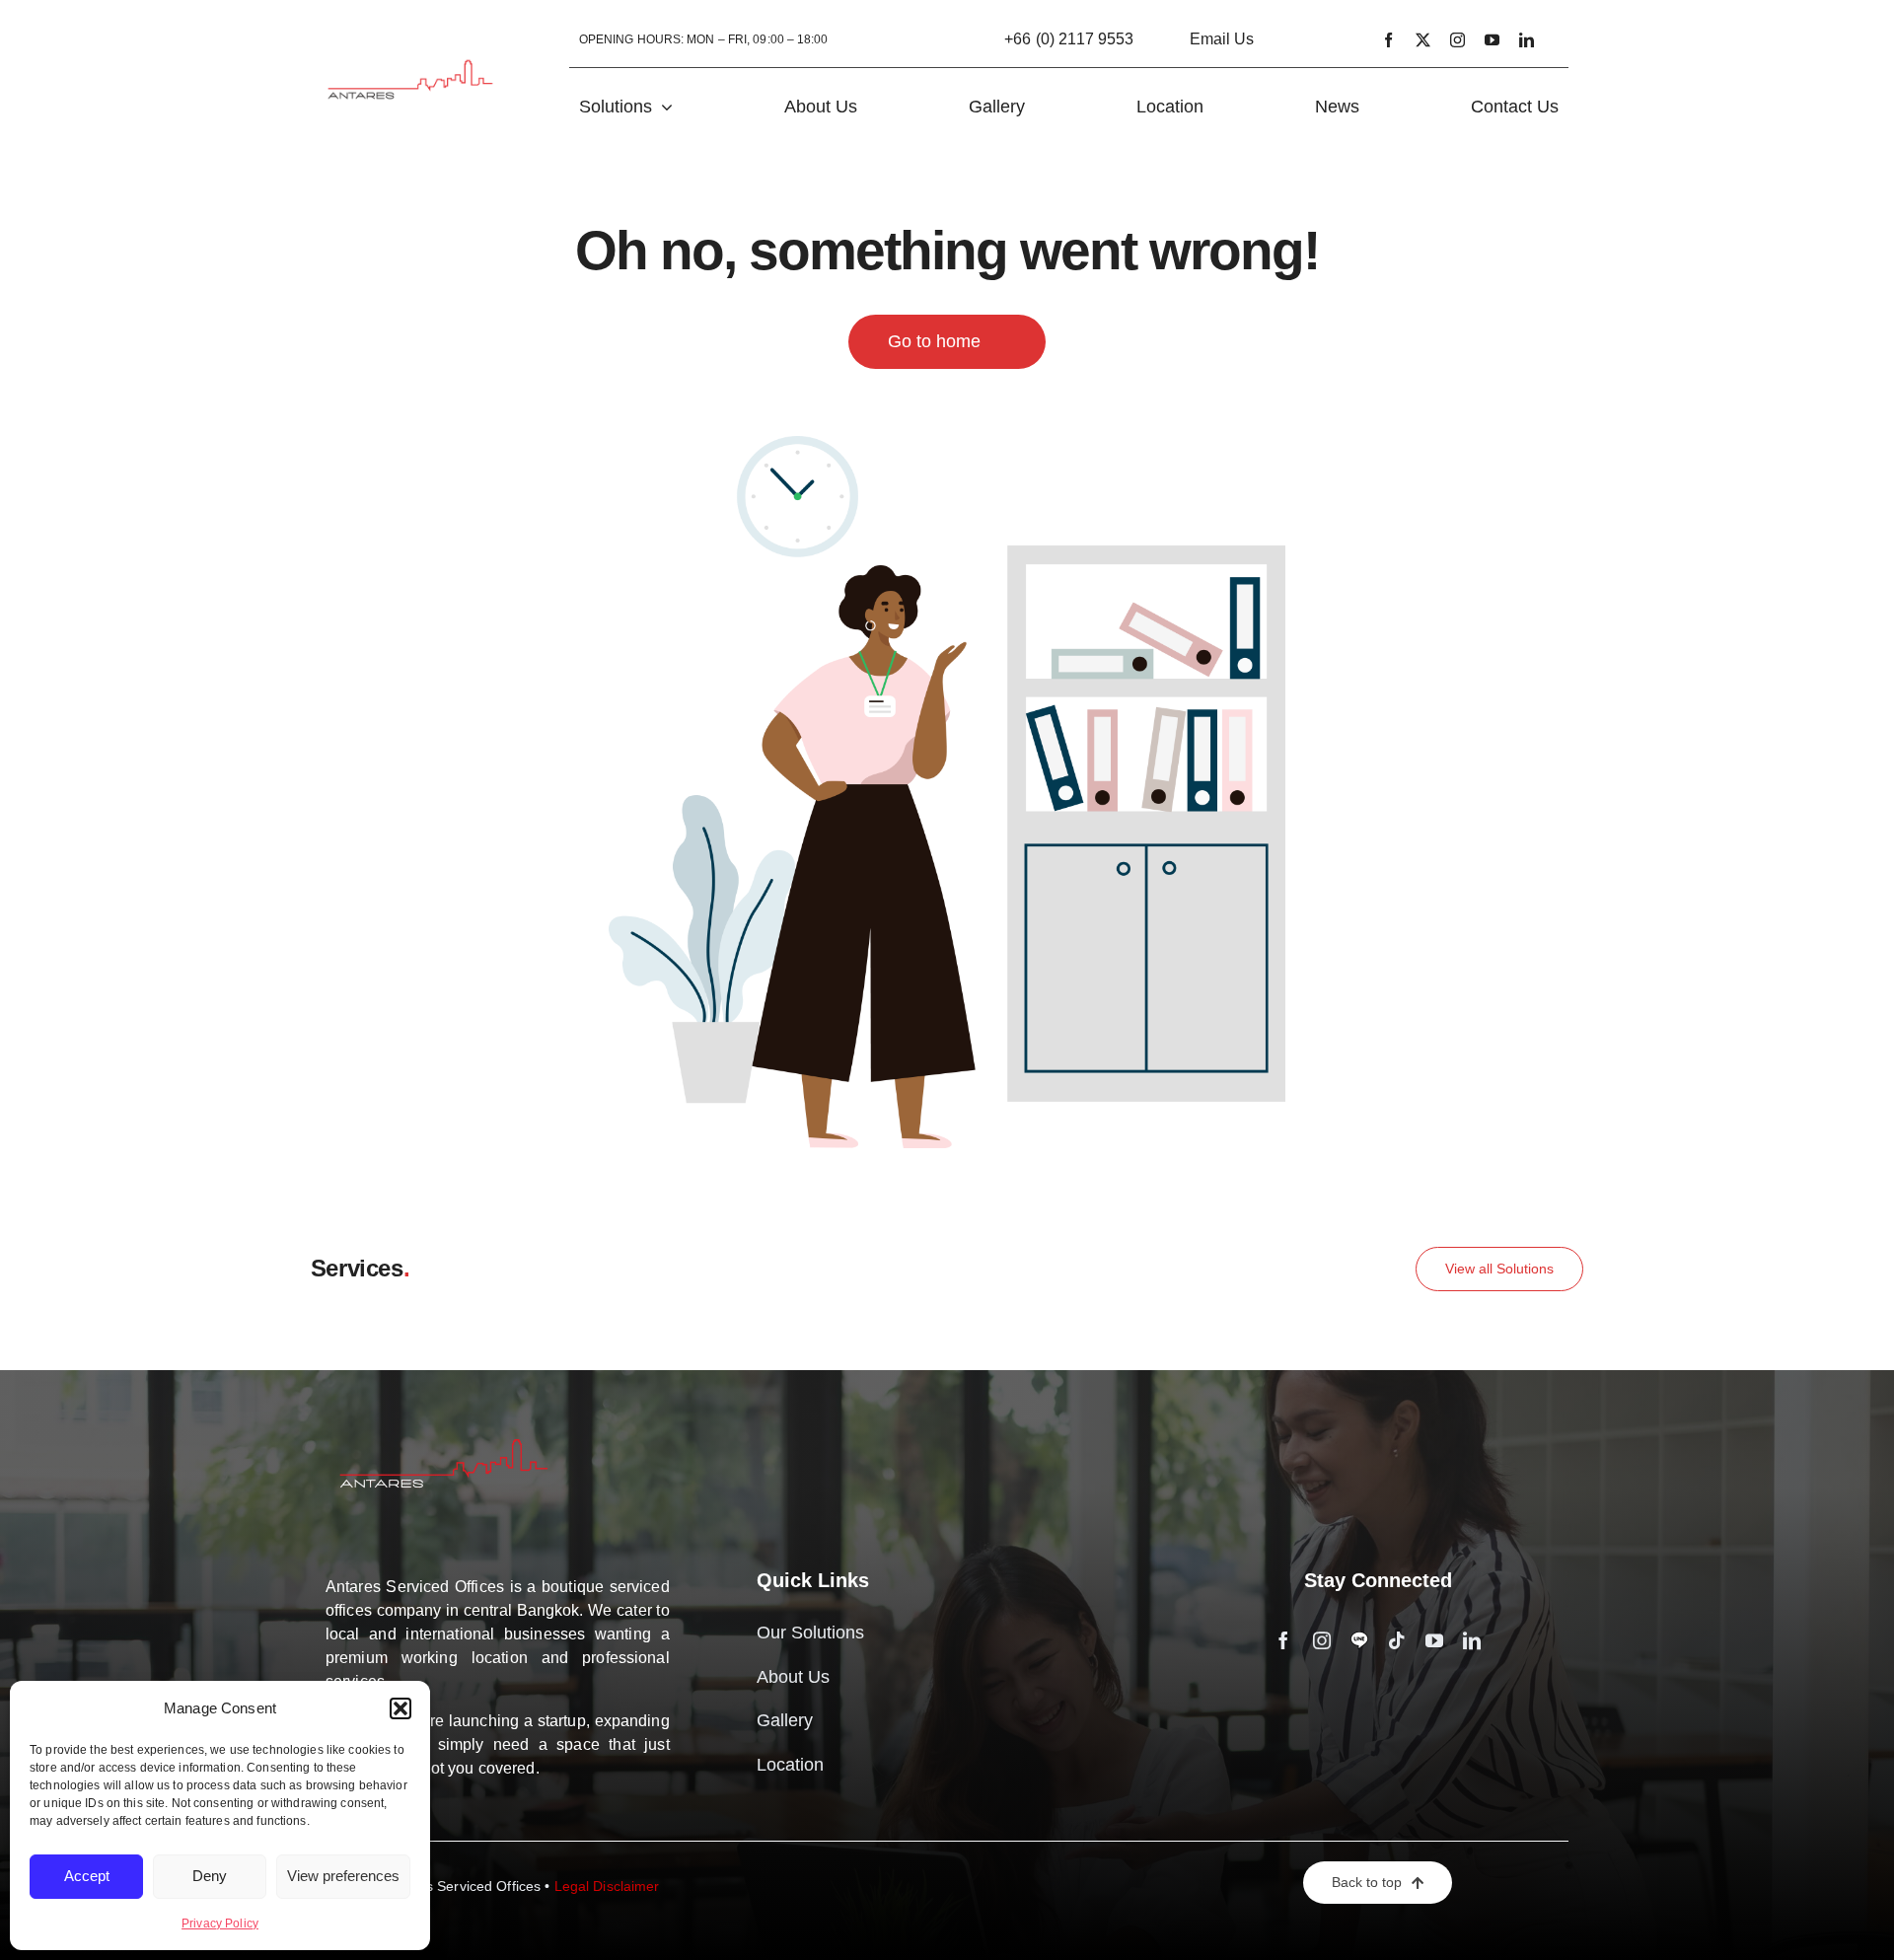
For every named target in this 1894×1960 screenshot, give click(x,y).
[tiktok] (1397, 1640)
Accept (87, 1876)
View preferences (343, 1876)
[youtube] (1492, 40)
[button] (401, 1708)
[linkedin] (1527, 40)
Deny (210, 1876)
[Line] (1359, 1640)
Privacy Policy (220, 1924)
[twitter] (1423, 40)
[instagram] (1457, 40)
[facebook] (1388, 40)
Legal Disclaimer (607, 1886)
